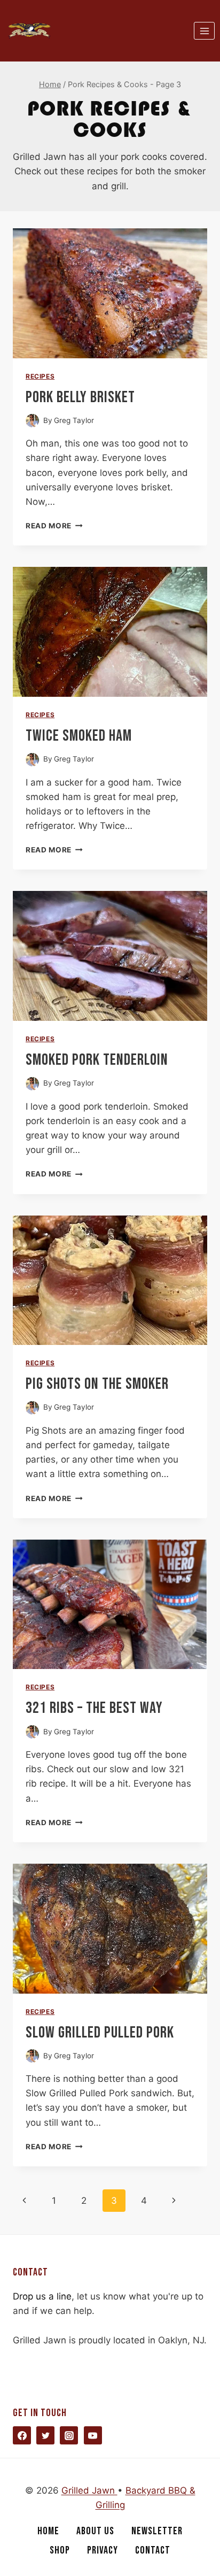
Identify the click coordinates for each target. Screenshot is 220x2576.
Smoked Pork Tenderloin (97, 1060)
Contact (153, 2550)
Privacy (103, 2550)
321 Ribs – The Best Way (94, 1708)
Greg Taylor (74, 420)
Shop (60, 2550)
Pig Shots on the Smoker (97, 1384)
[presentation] (110, 293)
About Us (95, 2531)
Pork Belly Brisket (80, 397)
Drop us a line (42, 2296)
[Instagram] (69, 2435)
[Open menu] (204, 31)
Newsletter (157, 2531)
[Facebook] (22, 2435)
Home (48, 2531)
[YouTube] (93, 2435)
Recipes (40, 376)
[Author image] (32, 421)
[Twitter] (45, 2435)
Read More (54, 526)
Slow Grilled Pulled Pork (100, 2033)
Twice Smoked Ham (79, 736)
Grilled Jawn (89, 2490)
